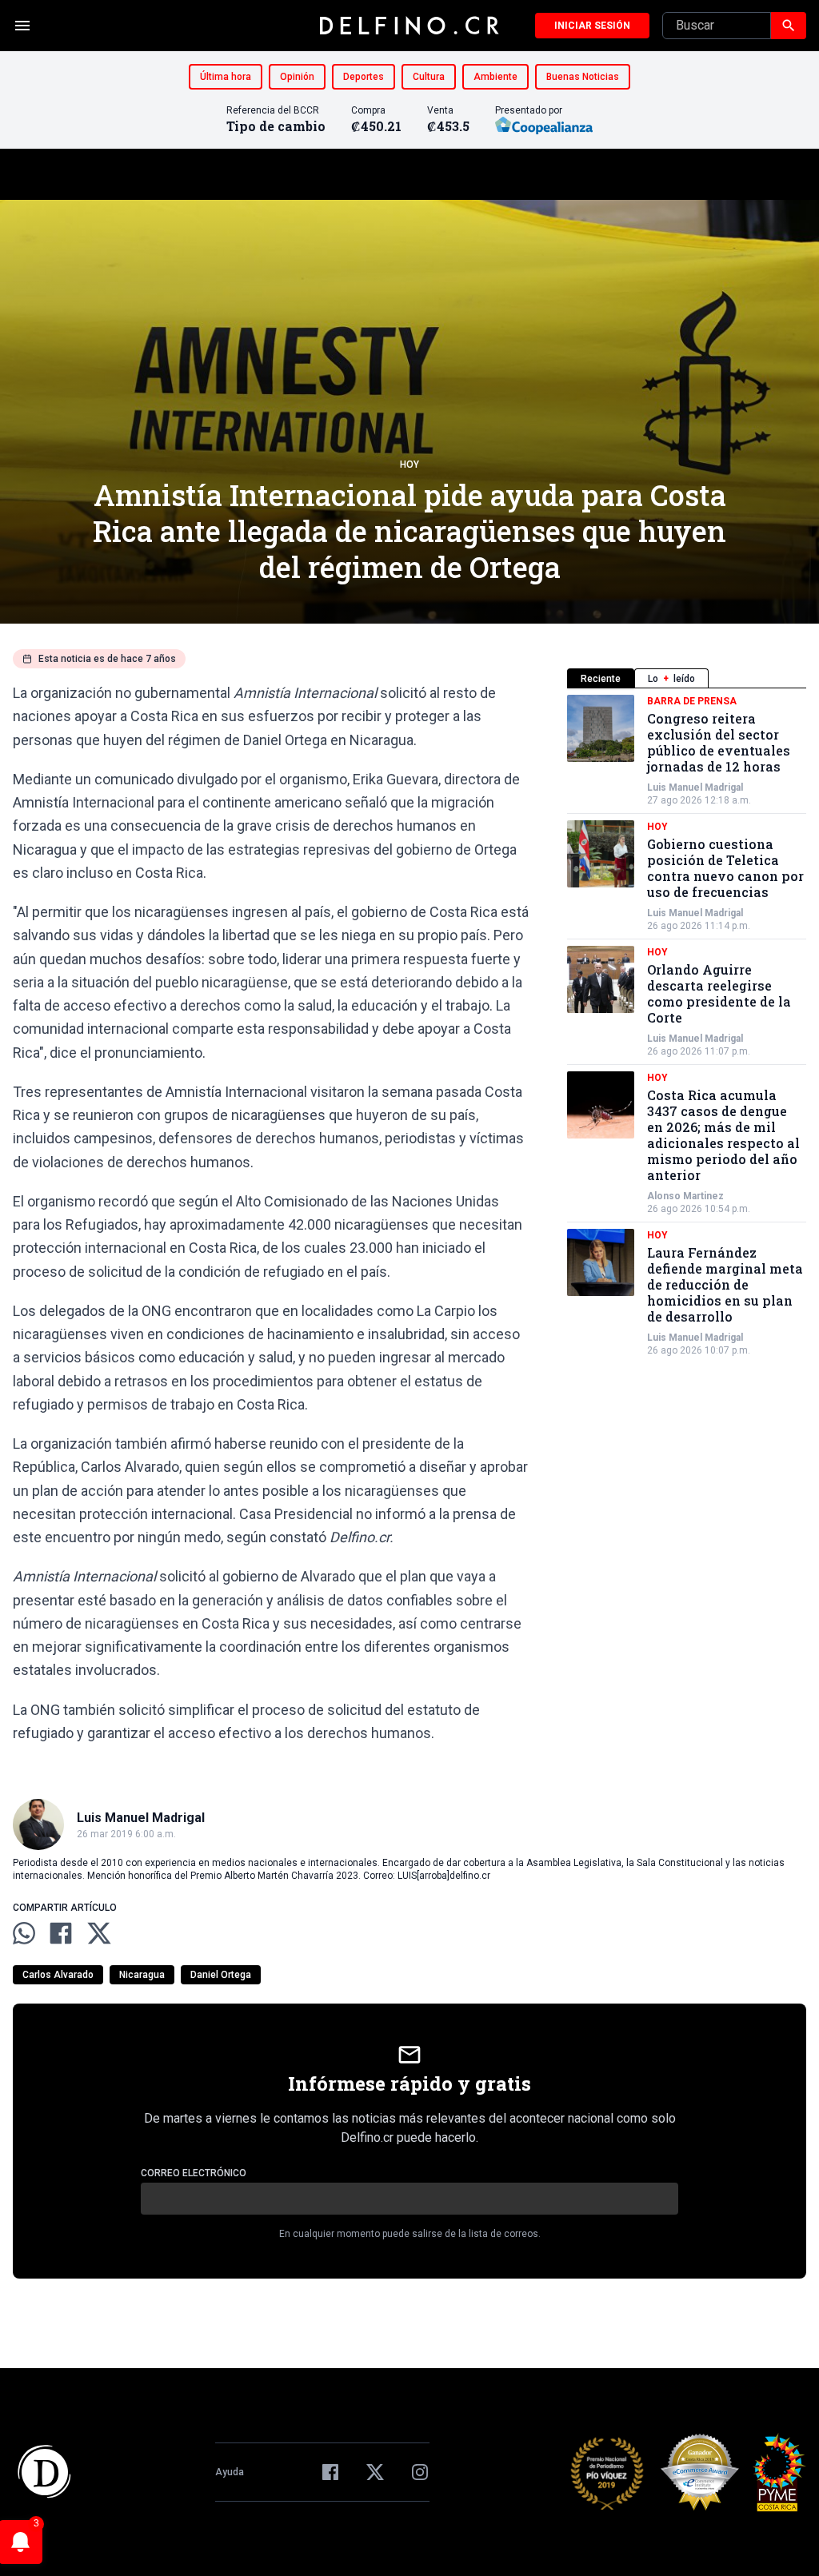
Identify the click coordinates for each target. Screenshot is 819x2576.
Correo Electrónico (194, 2173)
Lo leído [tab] (671, 679)
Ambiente (495, 77)
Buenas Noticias (583, 77)
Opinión (297, 77)
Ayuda (230, 2472)
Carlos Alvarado (58, 1975)
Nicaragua (142, 1975)
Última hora (226, 77)
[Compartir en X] (99, 1933)
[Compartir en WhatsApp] (24, 1933)
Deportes (364, 77)
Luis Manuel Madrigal (695, 788)
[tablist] (687, 678)
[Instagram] (420, 2472)
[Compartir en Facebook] (61, 1933)
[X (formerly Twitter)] (375, 2472)
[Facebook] (330, 2472)
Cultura (429, 77)
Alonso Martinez (685, 1196)
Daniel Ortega (221, 1975)
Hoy (409, 465)
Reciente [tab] (601, 679)
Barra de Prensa (692, 701)
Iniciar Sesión (592, 26)
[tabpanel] (687, 1026)
